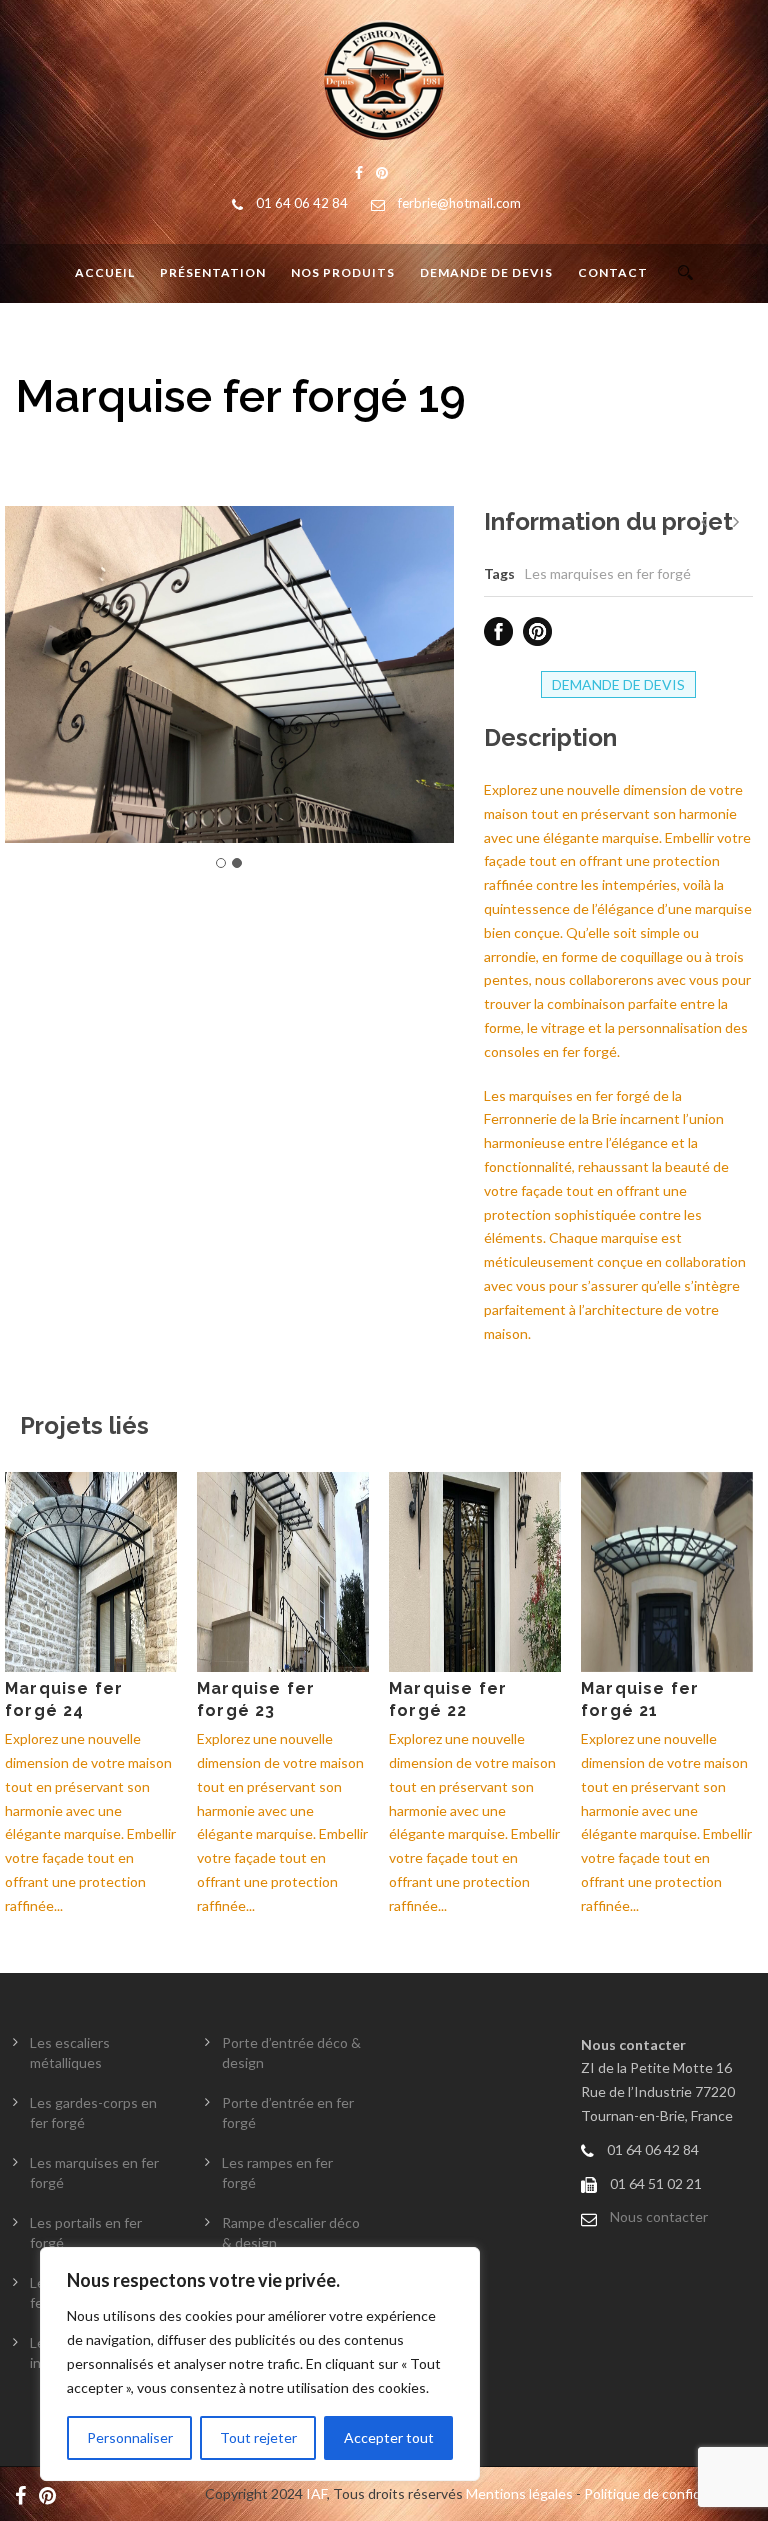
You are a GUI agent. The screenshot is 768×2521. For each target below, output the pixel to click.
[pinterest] (52, 2493)
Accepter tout (389, 2437)
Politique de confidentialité (668, 2493)
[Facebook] (25, 2493)
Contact (613, 272)
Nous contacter (659, 2216)
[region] (260, 2364)
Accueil (105, 272)
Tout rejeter (258, 2437)
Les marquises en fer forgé (608, 573)
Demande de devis (486, 272)
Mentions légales (519, 2493)
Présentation (213, 272)
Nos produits (343, 272)
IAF (316, 2493)
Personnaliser (130, 2437)
